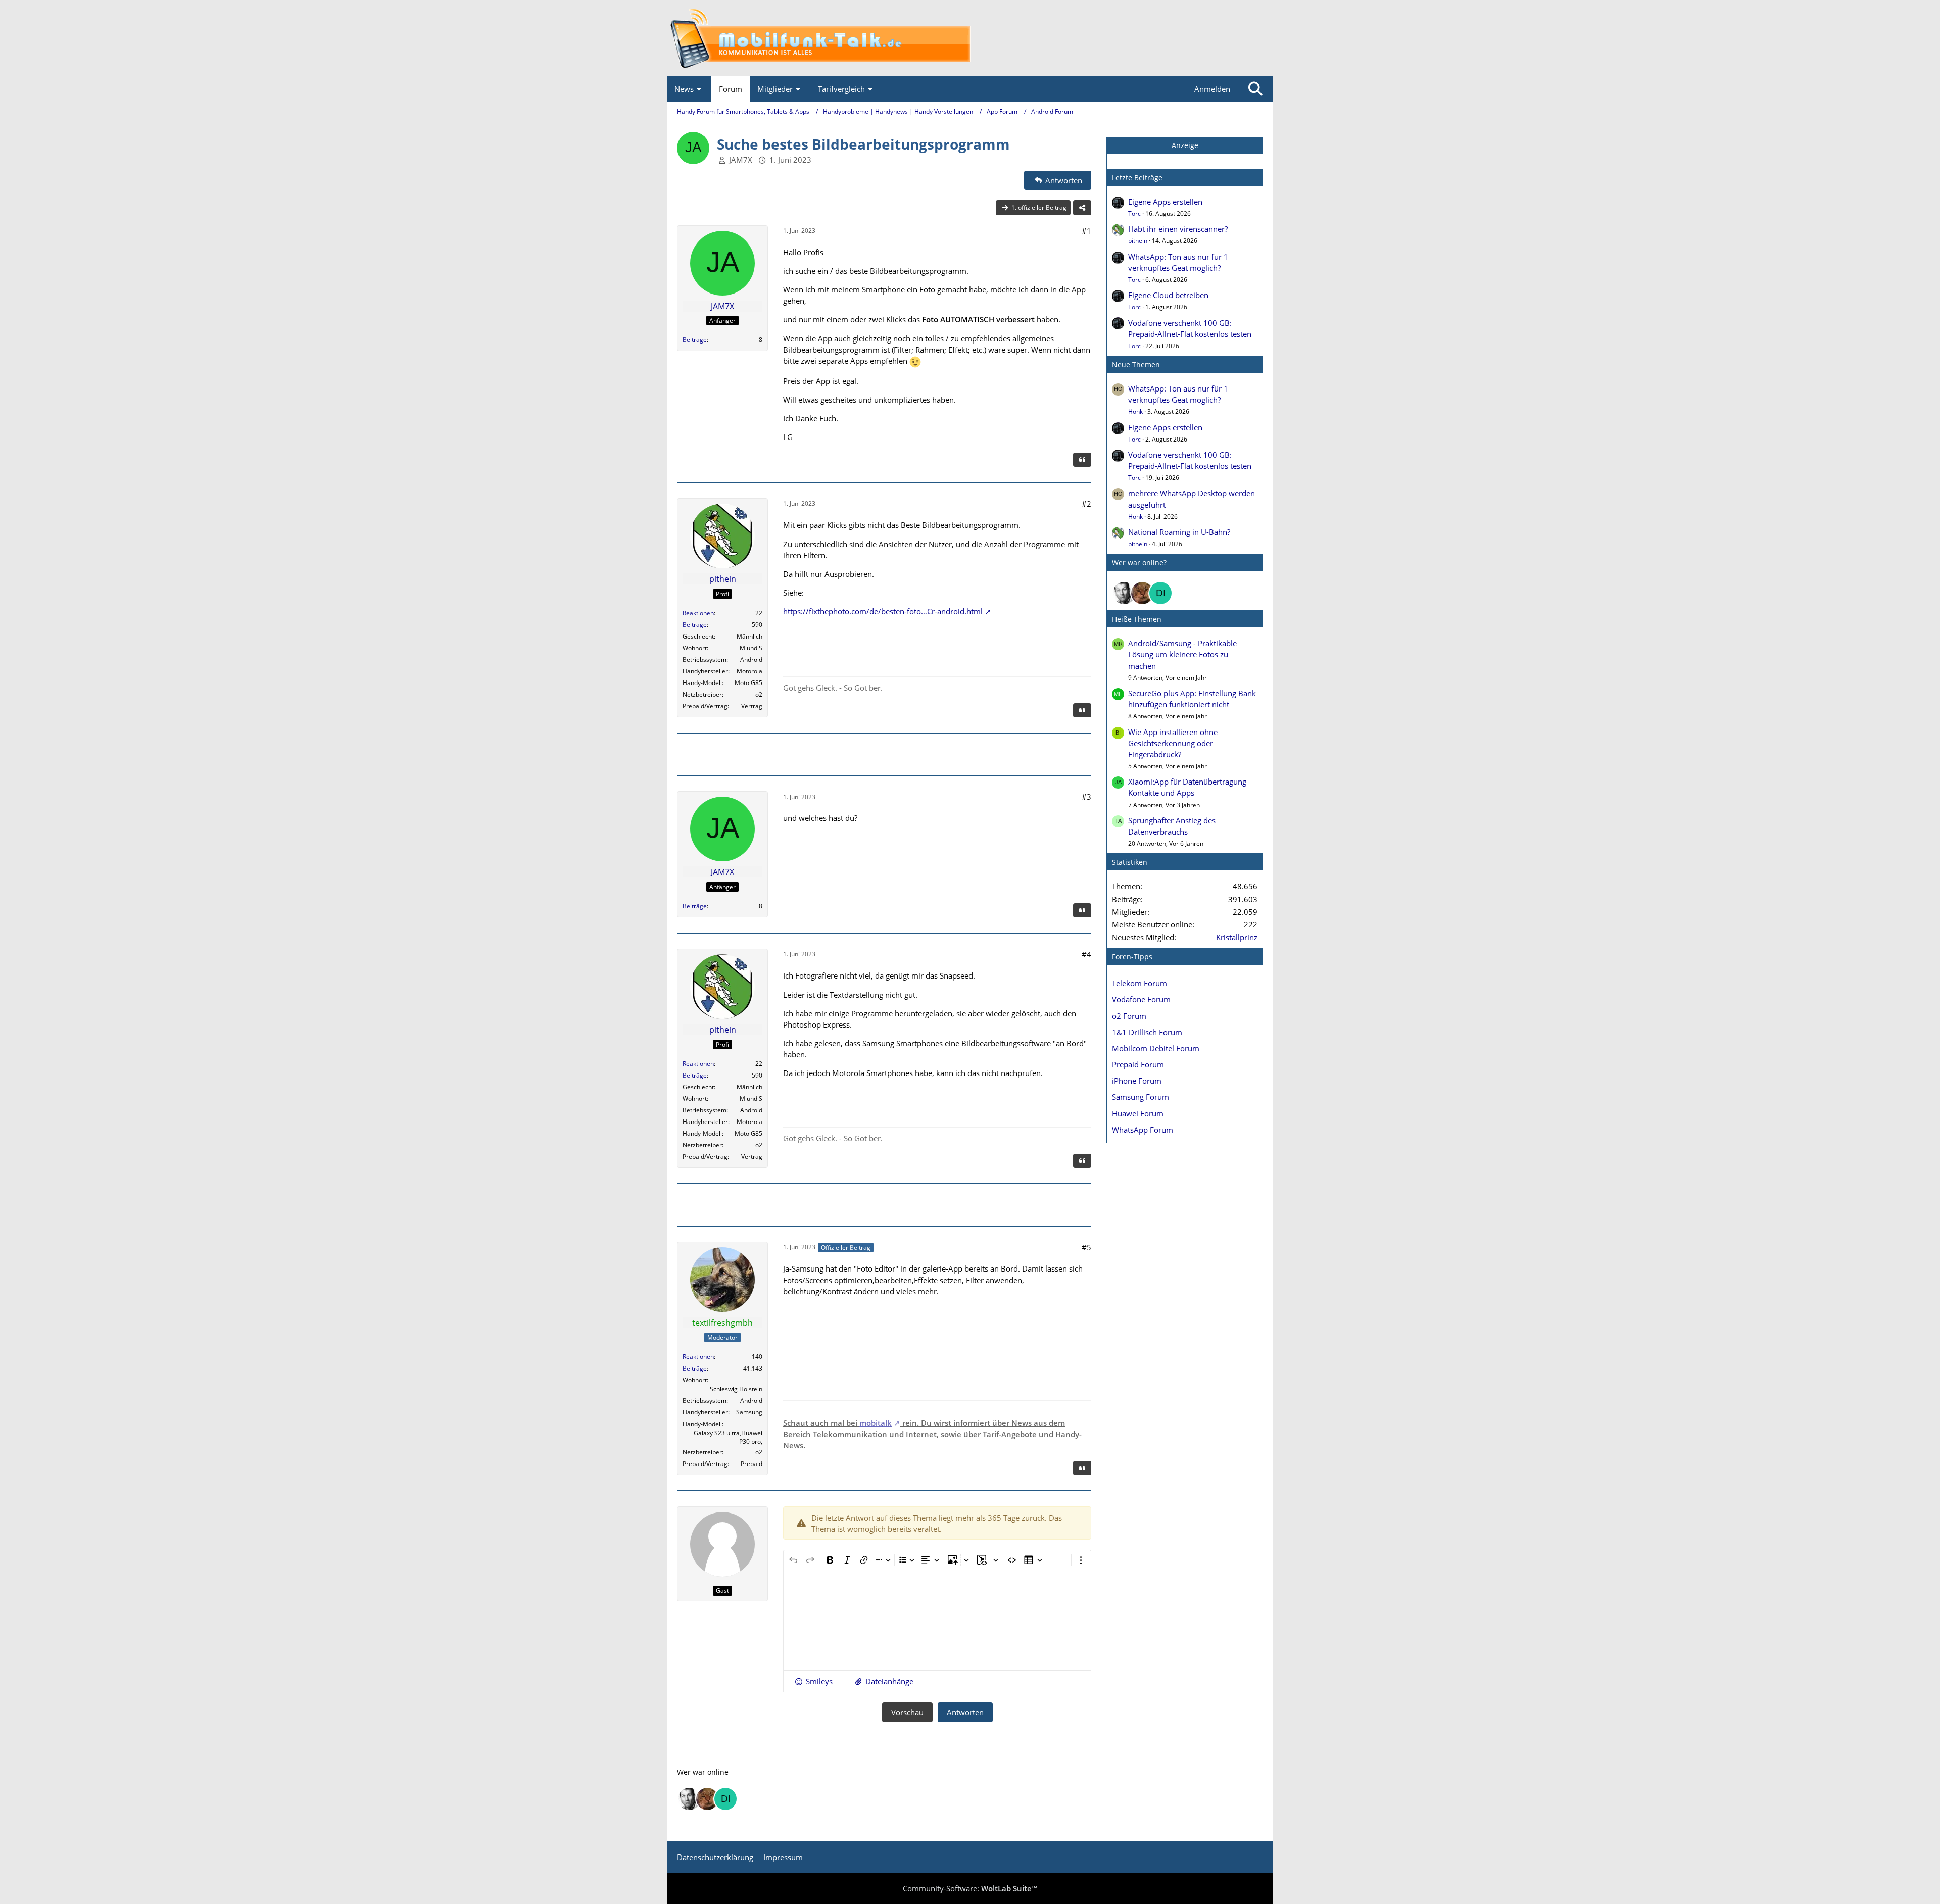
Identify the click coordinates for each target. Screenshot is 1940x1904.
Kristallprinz (1237, 937)
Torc (1134, 213)
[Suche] (1255, 89)
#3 (1086, 797)
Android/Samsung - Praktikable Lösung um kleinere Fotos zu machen (1182, 654)
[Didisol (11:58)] (1160, 593)
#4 (1086, 954)
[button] (813, 1681)
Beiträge (695, 340)
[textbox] (937, 1620)
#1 (1086, 231)
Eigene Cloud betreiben (1168, 295)
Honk (1135, 411)
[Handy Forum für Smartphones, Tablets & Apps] (970, 38)
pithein (1138, 241)
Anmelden (1212, 89)
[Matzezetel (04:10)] (1142, 593)
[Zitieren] (1082, 460)
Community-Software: (970, 1888)
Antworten (965, 1712)
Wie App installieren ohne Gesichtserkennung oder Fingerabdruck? (1173, 743)
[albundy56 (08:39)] (1124, 593)
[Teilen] (1082, 208)
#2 (1086, 504)
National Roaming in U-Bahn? (1179, 532)
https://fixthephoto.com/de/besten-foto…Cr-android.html (883, 611)
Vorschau (907, 1712)
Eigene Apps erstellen (1165, 202)
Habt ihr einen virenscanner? (1178, 229)
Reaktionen (698, 613)
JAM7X (741, 160)
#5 (1086, 1247)
